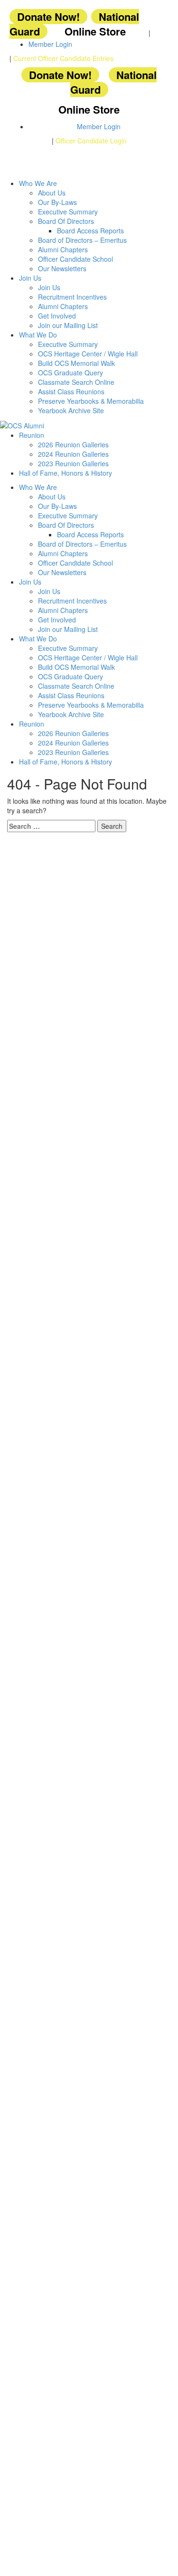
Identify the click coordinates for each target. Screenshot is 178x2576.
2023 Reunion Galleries (73, 463)
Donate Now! (48, 17)
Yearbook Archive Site (71, 410)
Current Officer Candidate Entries (63, 58)
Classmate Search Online (76, 382)
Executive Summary (68, 212)
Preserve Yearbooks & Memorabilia (91, 401)
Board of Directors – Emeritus (82, 240)
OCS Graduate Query (70, 373)
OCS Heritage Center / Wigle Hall (88, 354)
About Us (52, 193)
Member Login (50, 44)
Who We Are (38, 183)
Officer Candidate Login (91, 141)
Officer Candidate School (75, 259)
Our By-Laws (57, 202)
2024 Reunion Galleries (73, 454)
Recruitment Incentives (72, 297)
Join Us (30, 278)
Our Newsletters (62, 268)
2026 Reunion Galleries (73, 444)
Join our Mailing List (68, 325)
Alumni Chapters (63, 249)
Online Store (95, 31)
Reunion (32, 435)
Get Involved (57, 316)
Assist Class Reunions (71, 391)
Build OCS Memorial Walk (76, 363)
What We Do (38, 335)
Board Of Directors (66, 221)
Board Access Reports (90, 231)
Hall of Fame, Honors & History (66, 473)
